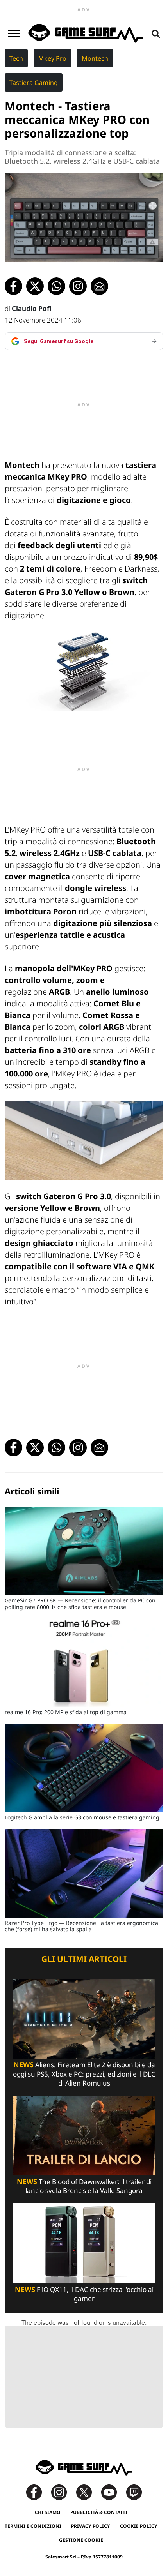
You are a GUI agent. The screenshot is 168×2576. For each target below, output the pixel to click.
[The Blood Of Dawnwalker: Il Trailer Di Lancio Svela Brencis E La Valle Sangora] (84, 2135)
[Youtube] (113, 2492)
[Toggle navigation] (14, 34)
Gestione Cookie (81, 2540)
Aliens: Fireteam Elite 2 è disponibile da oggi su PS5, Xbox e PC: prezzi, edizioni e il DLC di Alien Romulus (84, 2074)
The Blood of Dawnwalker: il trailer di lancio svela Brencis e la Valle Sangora (84, 2186)
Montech (95, 58)
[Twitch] (134, 2492)
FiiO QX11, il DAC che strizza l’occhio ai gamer (84, 2294)
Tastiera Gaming (34, 83)
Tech (16, 58)
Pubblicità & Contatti (99, 2512)
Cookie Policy (139, 2526)
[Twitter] (88, 2492)
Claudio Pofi (32, 308)
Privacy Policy (91, 2526)
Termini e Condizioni (33, 2526)
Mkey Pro (52, 58)
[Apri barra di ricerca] (156, 34)
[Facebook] (38, 2492)
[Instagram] (63, 2492)
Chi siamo (48, 2512)
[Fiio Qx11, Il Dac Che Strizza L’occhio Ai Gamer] (84, 2243)
